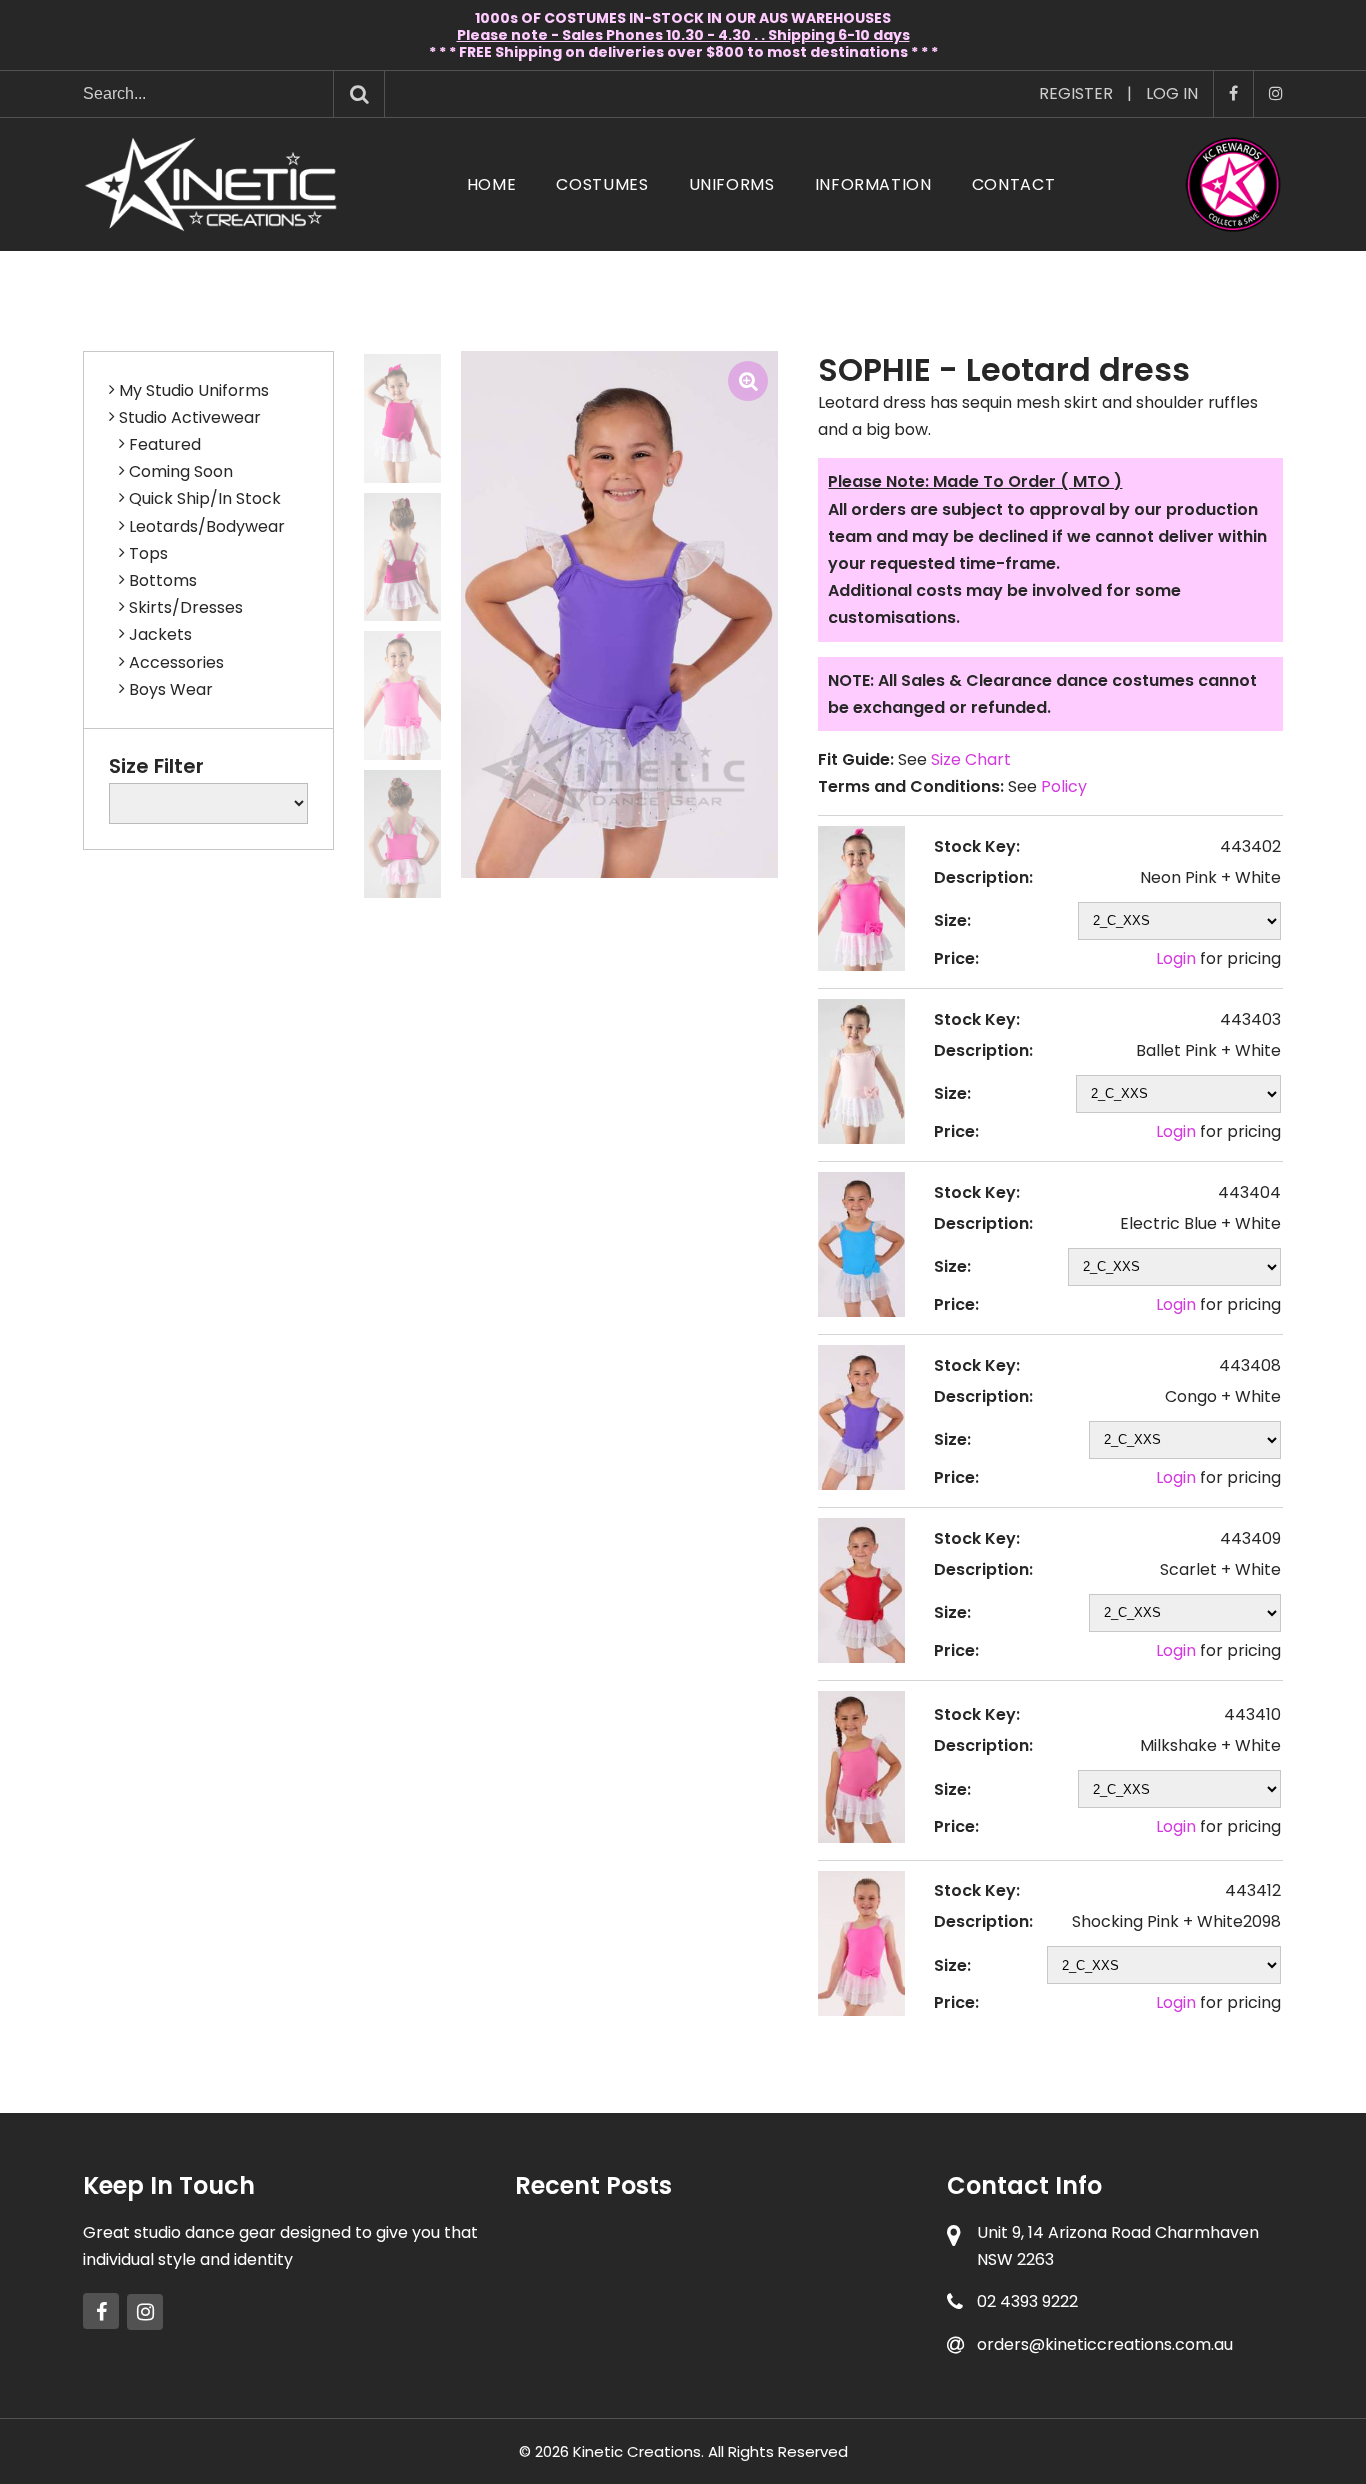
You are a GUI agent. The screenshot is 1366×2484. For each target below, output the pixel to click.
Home (492, 184)
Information (873, 184)
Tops (148, 553)
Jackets (160, 634)
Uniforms (732, 184)
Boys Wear (171, 689)
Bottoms (163, 580)
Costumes (602, 184)
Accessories (176, 662)
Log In (1172, 93)
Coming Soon (181, 471)
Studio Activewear (190, 417)
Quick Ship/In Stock (205, 498)
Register (1076, 93)
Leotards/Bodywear (207, 526)
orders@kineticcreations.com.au (1105, 2344)
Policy (1064, 786)
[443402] (402, 695)
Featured (165, 444)
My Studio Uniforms (194, 390)
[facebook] (101, 2311)
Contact (1013, 184)
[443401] (402, 418)
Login (1176, 958)
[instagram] (145, 2312)
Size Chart (971, 759)
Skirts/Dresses (186, 607)
